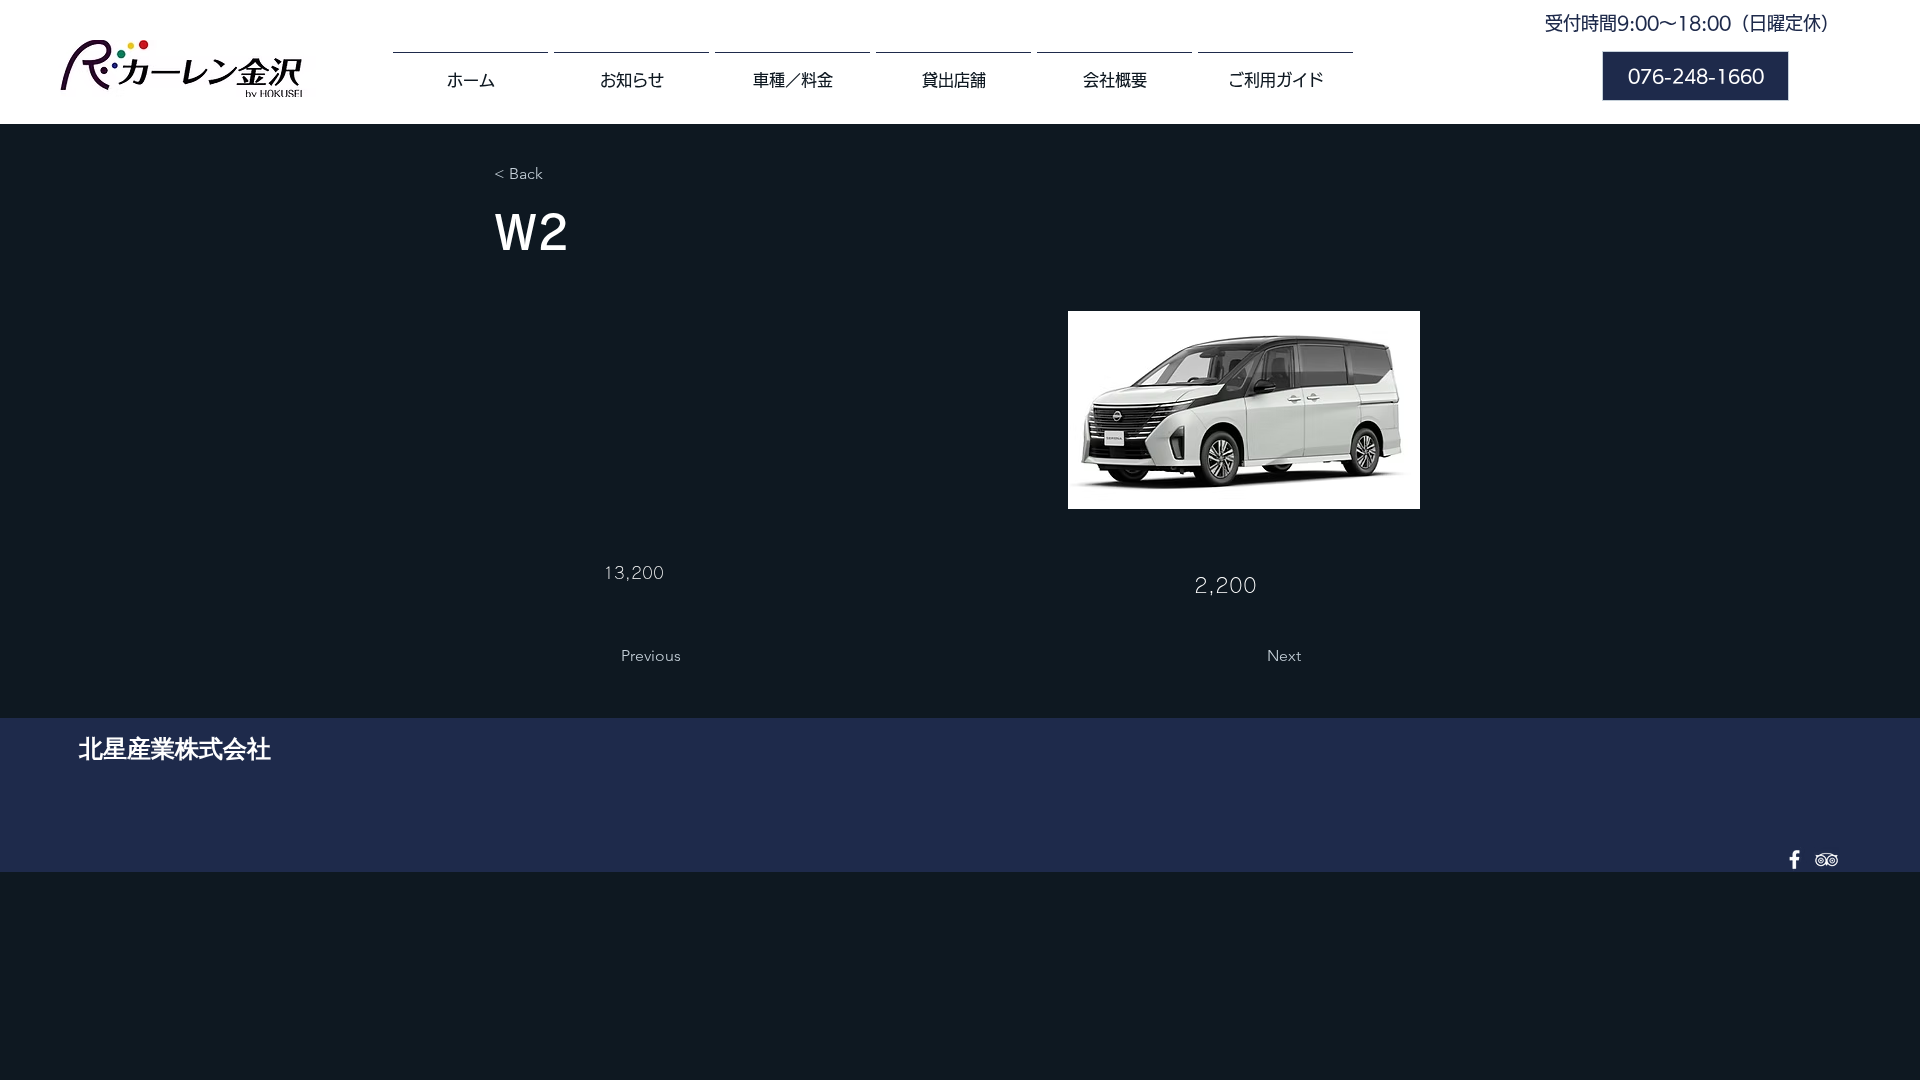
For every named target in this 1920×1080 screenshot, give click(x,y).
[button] (560, 174)
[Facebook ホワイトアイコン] (1794, 859)
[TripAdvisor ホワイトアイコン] (1826, 859)
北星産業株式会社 (175, 747)
